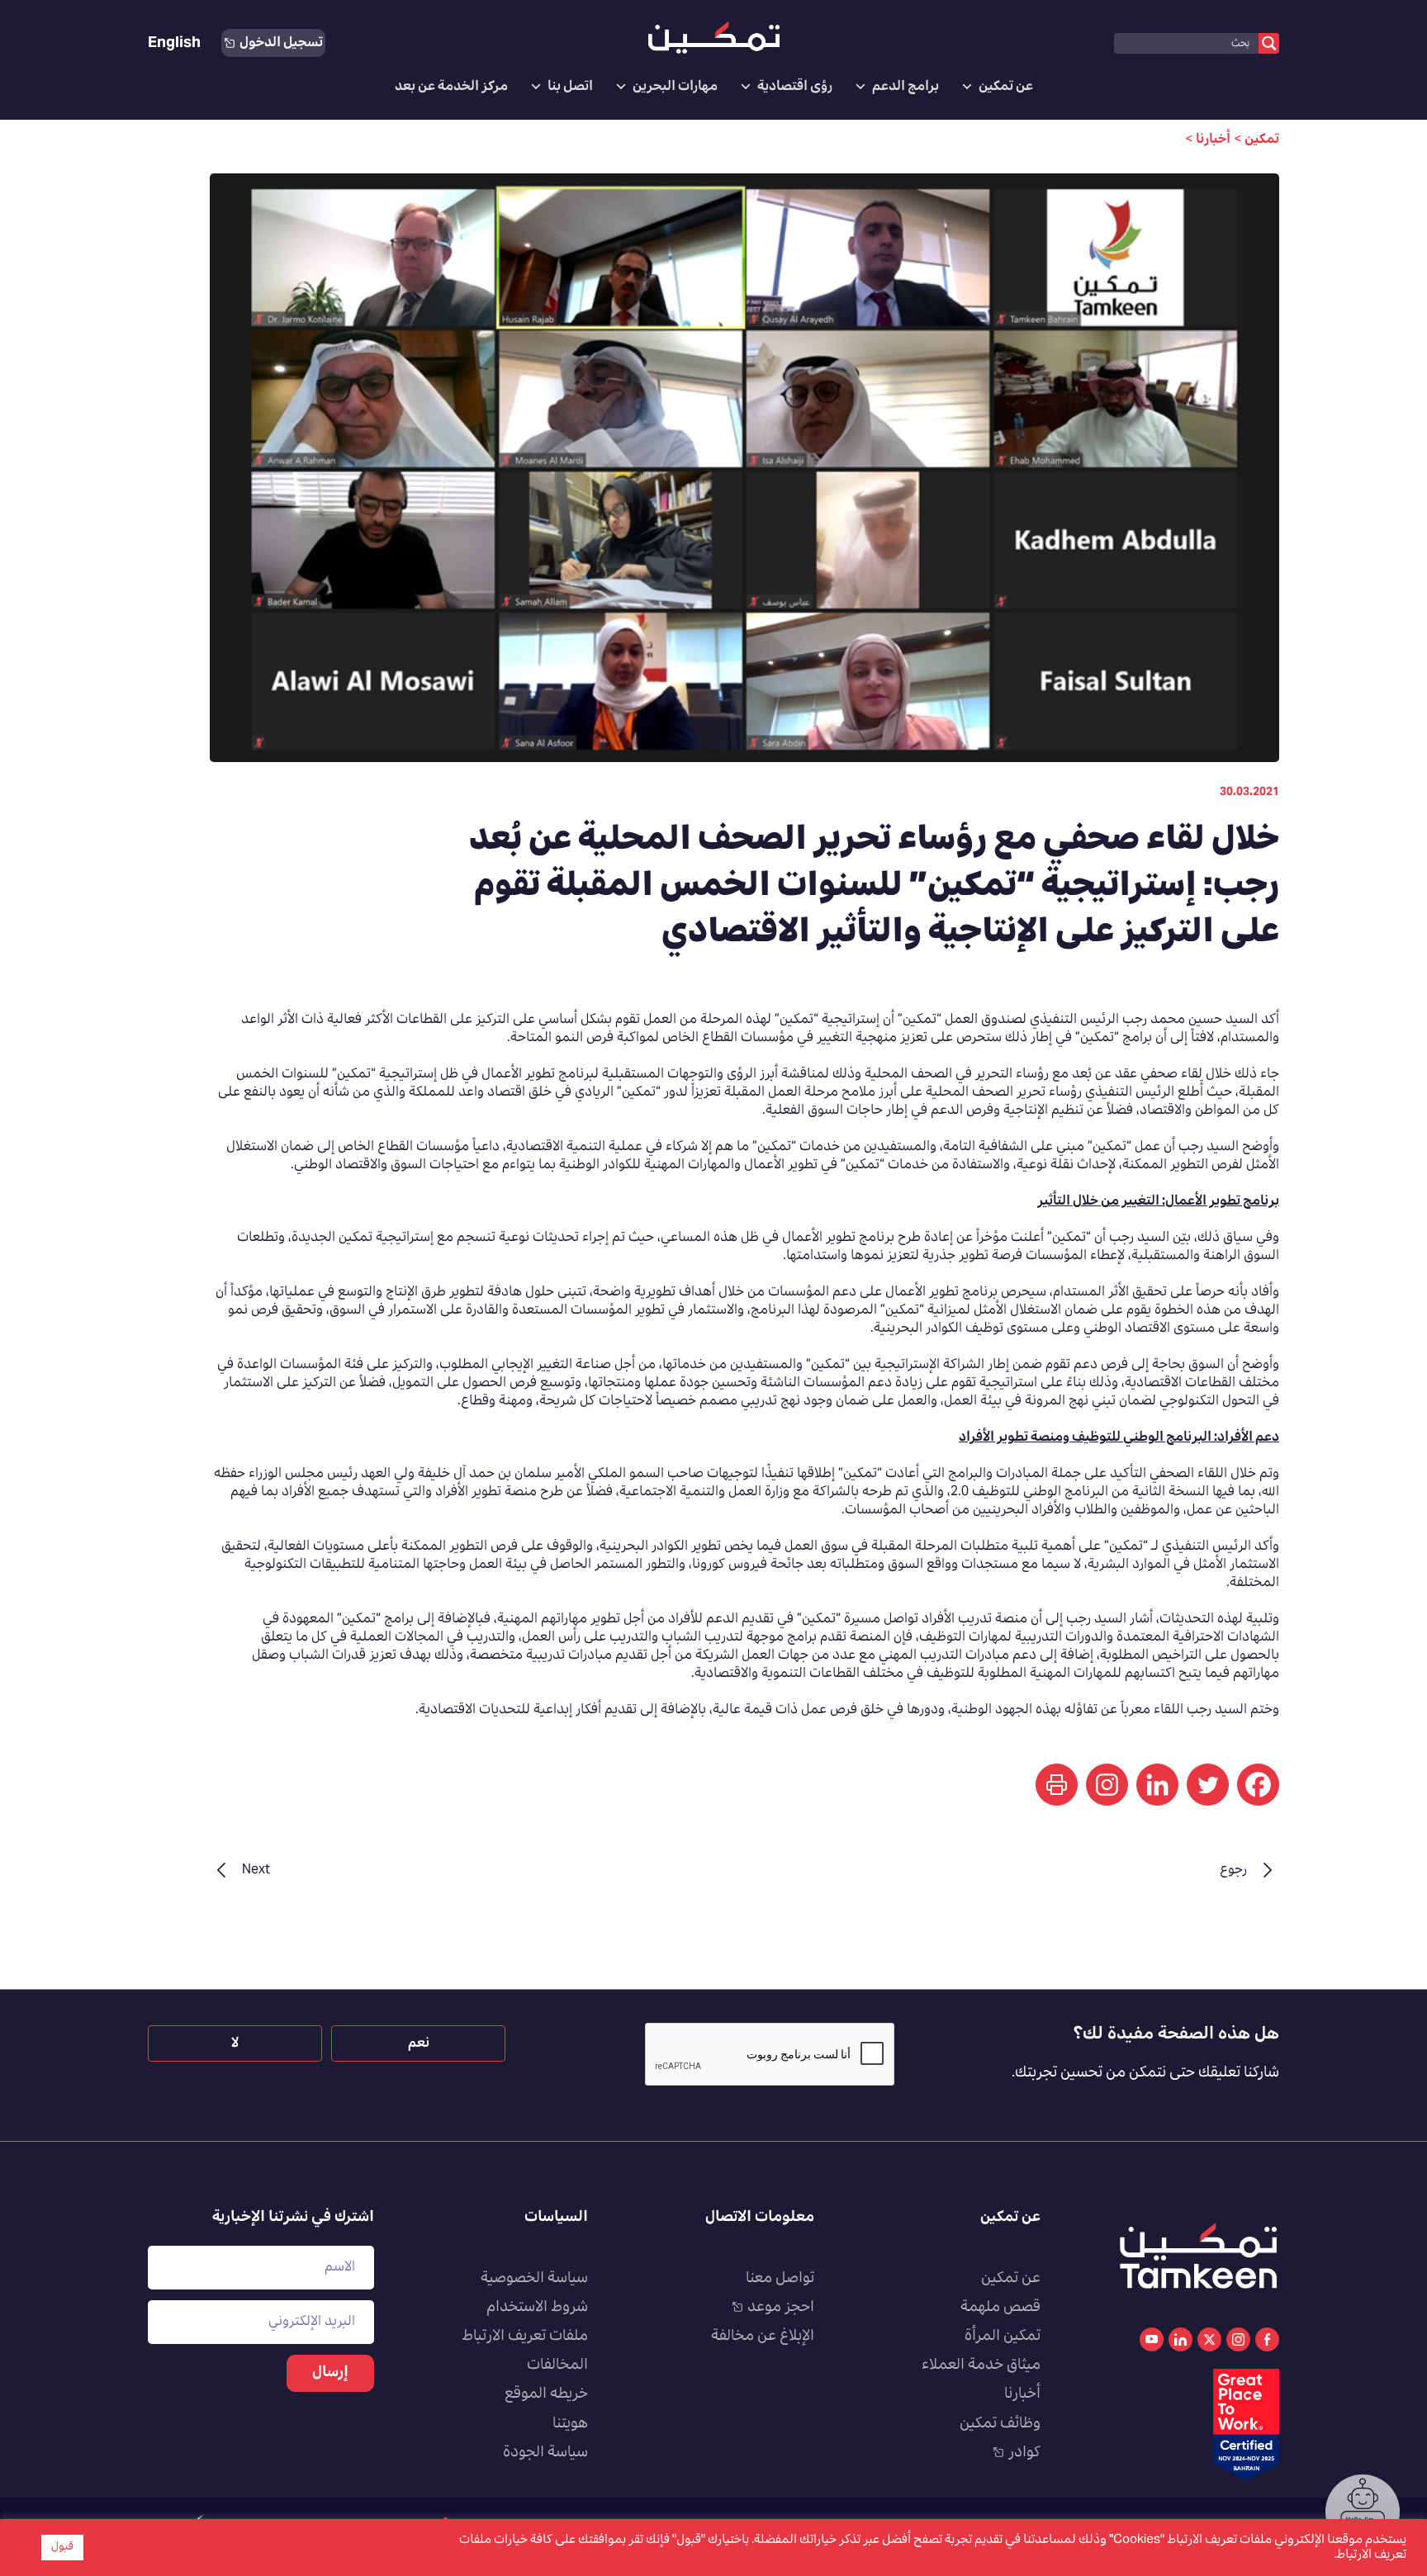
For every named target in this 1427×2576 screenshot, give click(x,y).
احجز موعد (781, 2308)
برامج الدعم (906, 87)
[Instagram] (1107, 1785)
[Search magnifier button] (1269, 43)
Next (256, 1870)
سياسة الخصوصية (534, 2279)
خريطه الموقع (546, 2394)
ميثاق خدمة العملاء (981, 2365)
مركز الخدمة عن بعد (451, 87)
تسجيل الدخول (281, 43)
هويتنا (570, 2424)
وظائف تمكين (1000, 2424)
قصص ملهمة (1000, 2308)
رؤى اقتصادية (795, 87)
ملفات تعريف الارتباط (525, 2337)
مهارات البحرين (675, 87)
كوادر (1024, 2453)
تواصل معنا (780, 2279)
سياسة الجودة (545, 2453)
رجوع (1233, 1870)
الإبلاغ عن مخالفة (763, 2337)
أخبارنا (1022, 2394)
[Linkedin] (1157, 1785)
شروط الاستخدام (537, 2308)
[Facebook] (1258, 1785)
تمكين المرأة (1003, 2337)
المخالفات (557, 2365)
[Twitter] (1208, 1785)
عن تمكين (1006, 87)
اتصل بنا (570, 87)
